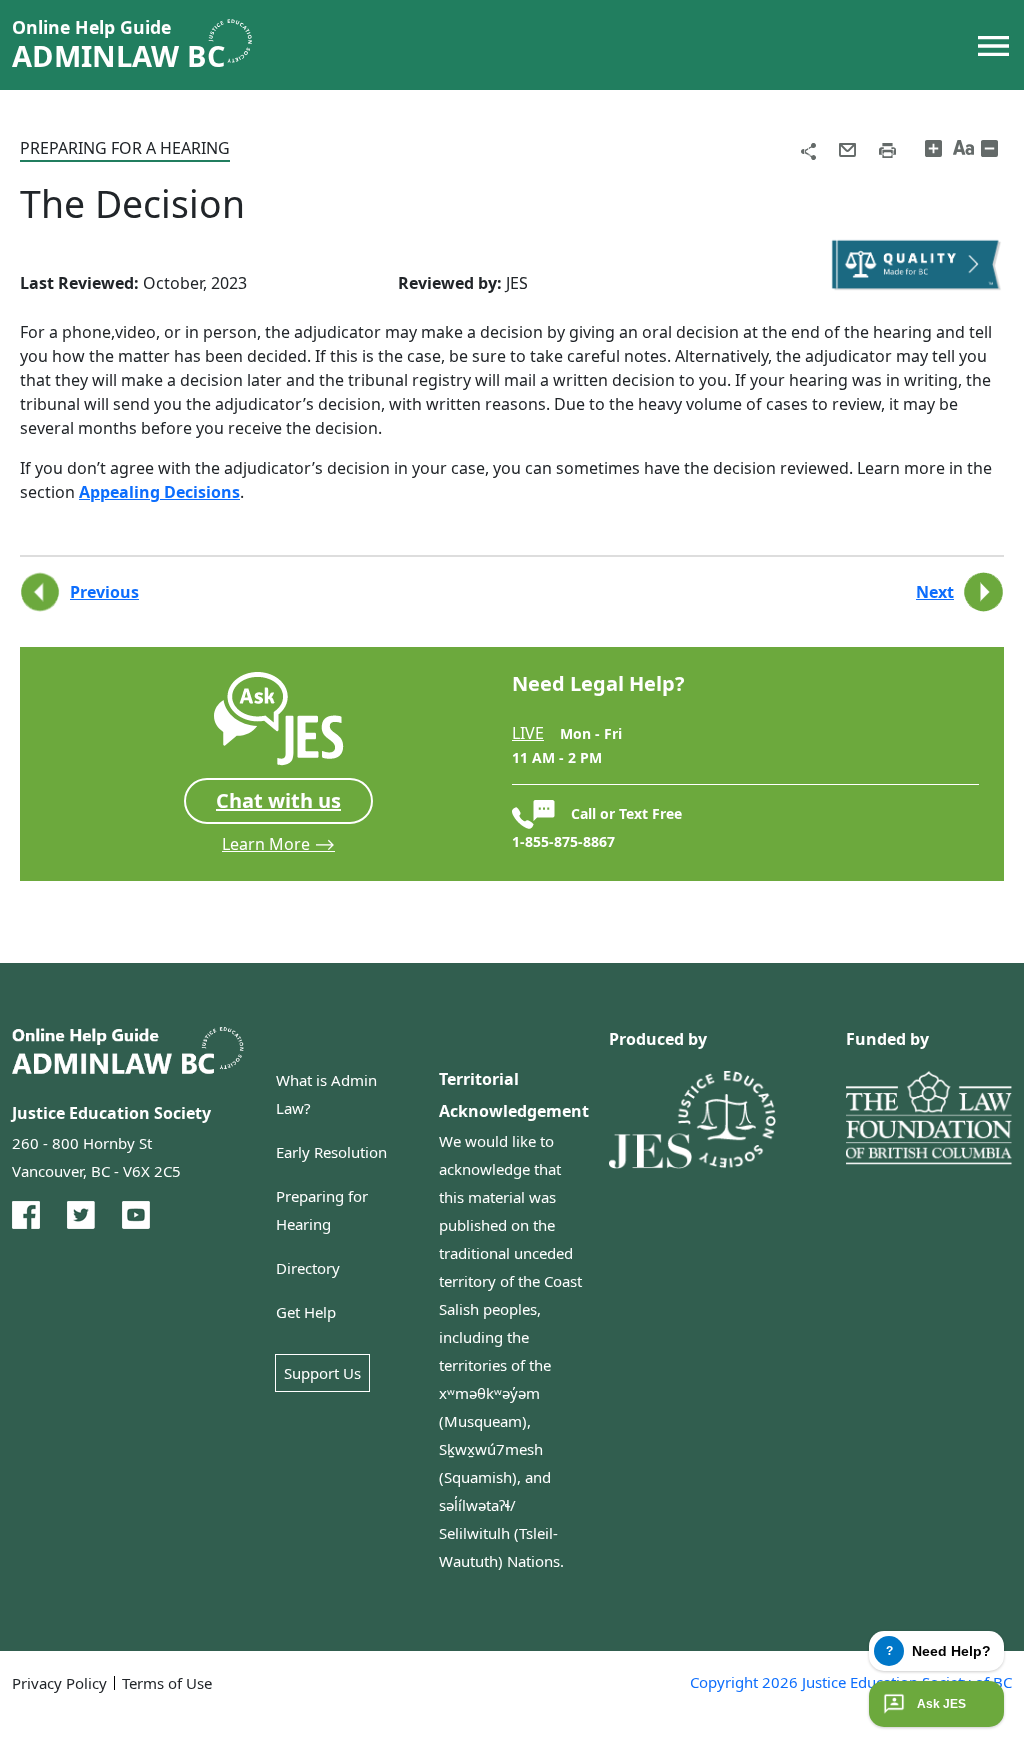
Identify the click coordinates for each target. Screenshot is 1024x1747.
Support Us (322, 1373)
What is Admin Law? (326, 1094)
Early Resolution (331, 1152)
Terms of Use (167, 1683)
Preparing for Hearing (322, 1210)
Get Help (306, 1312)
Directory (308, 1268)
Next (935, 592)
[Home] (140, 45)
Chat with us (278, 800)
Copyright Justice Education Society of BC (851, 1682)
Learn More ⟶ (278, 844)
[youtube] (136, 1215)
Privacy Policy (59, 1683)
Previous (104, 592)
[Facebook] (26, 1215)
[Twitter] (81, 1215)
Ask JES (941, 1704)
